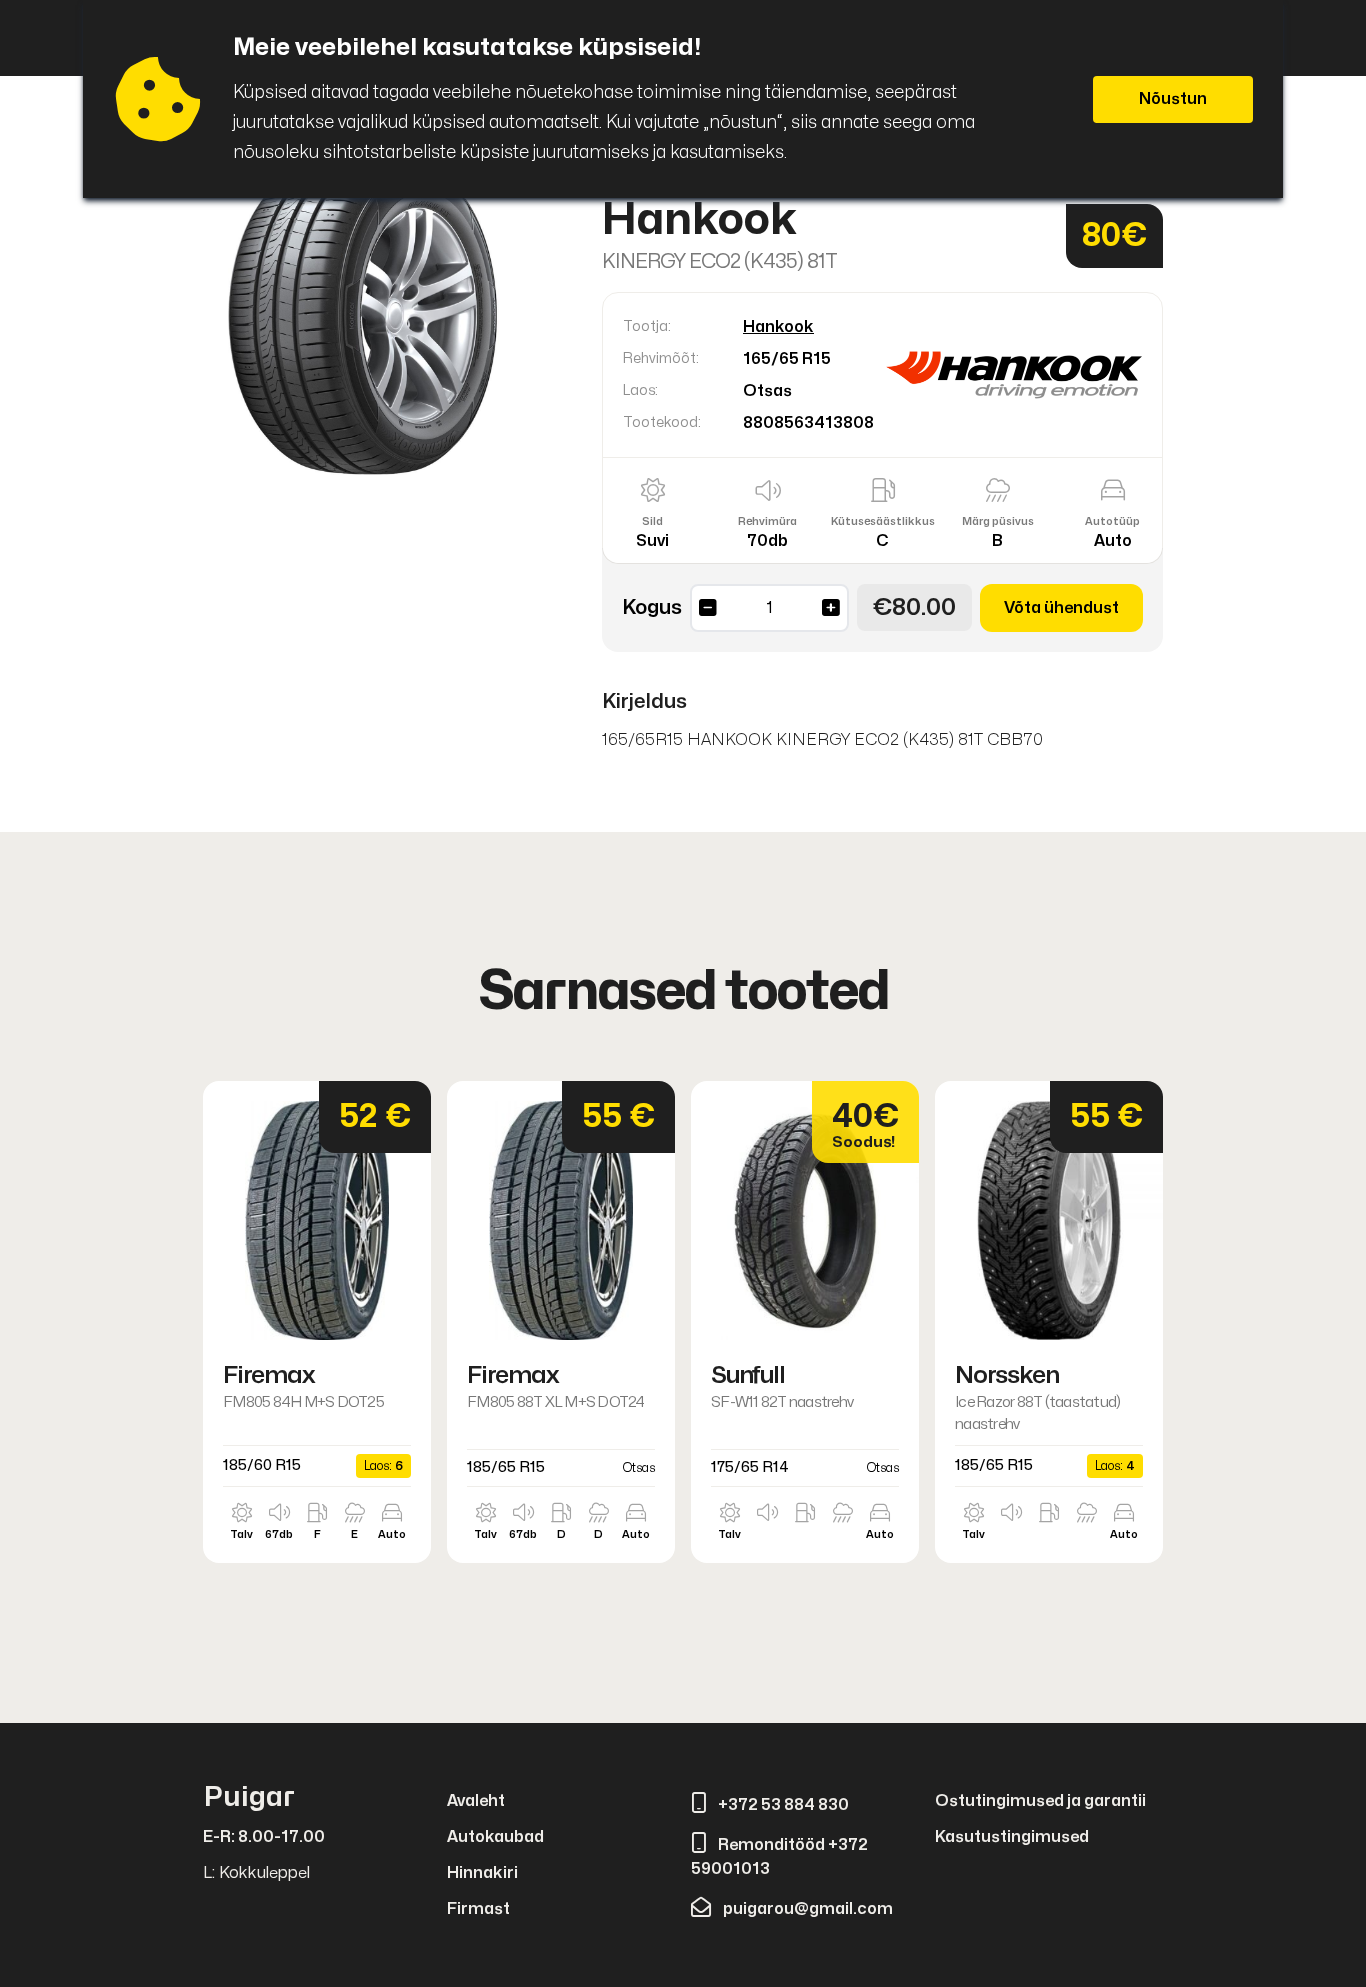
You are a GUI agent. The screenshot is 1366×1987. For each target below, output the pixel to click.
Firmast (478, 1909)
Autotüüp (1112, 521)
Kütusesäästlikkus (883, 521)
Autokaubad (495, 1837)
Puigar (249, 1797)
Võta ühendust (1061, 608)
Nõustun (1173, 99)
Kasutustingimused (1012, 1837)
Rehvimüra (767, 521)
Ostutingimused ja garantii (1040, 1801)
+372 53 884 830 (783, 1805)
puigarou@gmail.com (808, 1909)
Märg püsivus (998, 521)
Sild (652, 521)
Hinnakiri (482, 1873)
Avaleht (476, 1801)
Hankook (778, 327)
